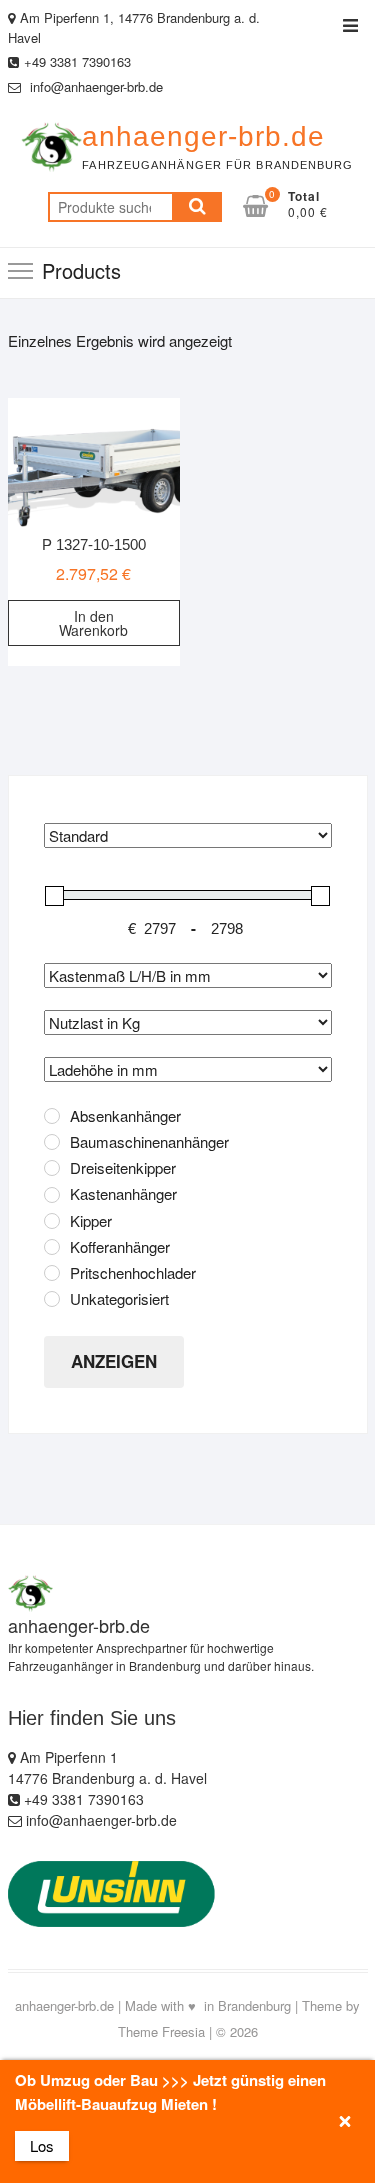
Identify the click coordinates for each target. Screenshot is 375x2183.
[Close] (344, 2121)
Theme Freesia (161, 2031)
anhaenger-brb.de (203, 136)
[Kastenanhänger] (52, 1195)
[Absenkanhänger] (52, 1116)
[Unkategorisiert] (52, 1299)
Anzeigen (114, 1361)
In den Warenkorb (93, 623)
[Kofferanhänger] (52, 1247)
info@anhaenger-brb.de (94, 86)
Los (42, 2145)
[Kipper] (52, 1221)
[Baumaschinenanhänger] (52, 1142)
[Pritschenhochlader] (52, 1273)
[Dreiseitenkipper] (52, 1168)
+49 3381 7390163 (77, 61)
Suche (197, 207)
